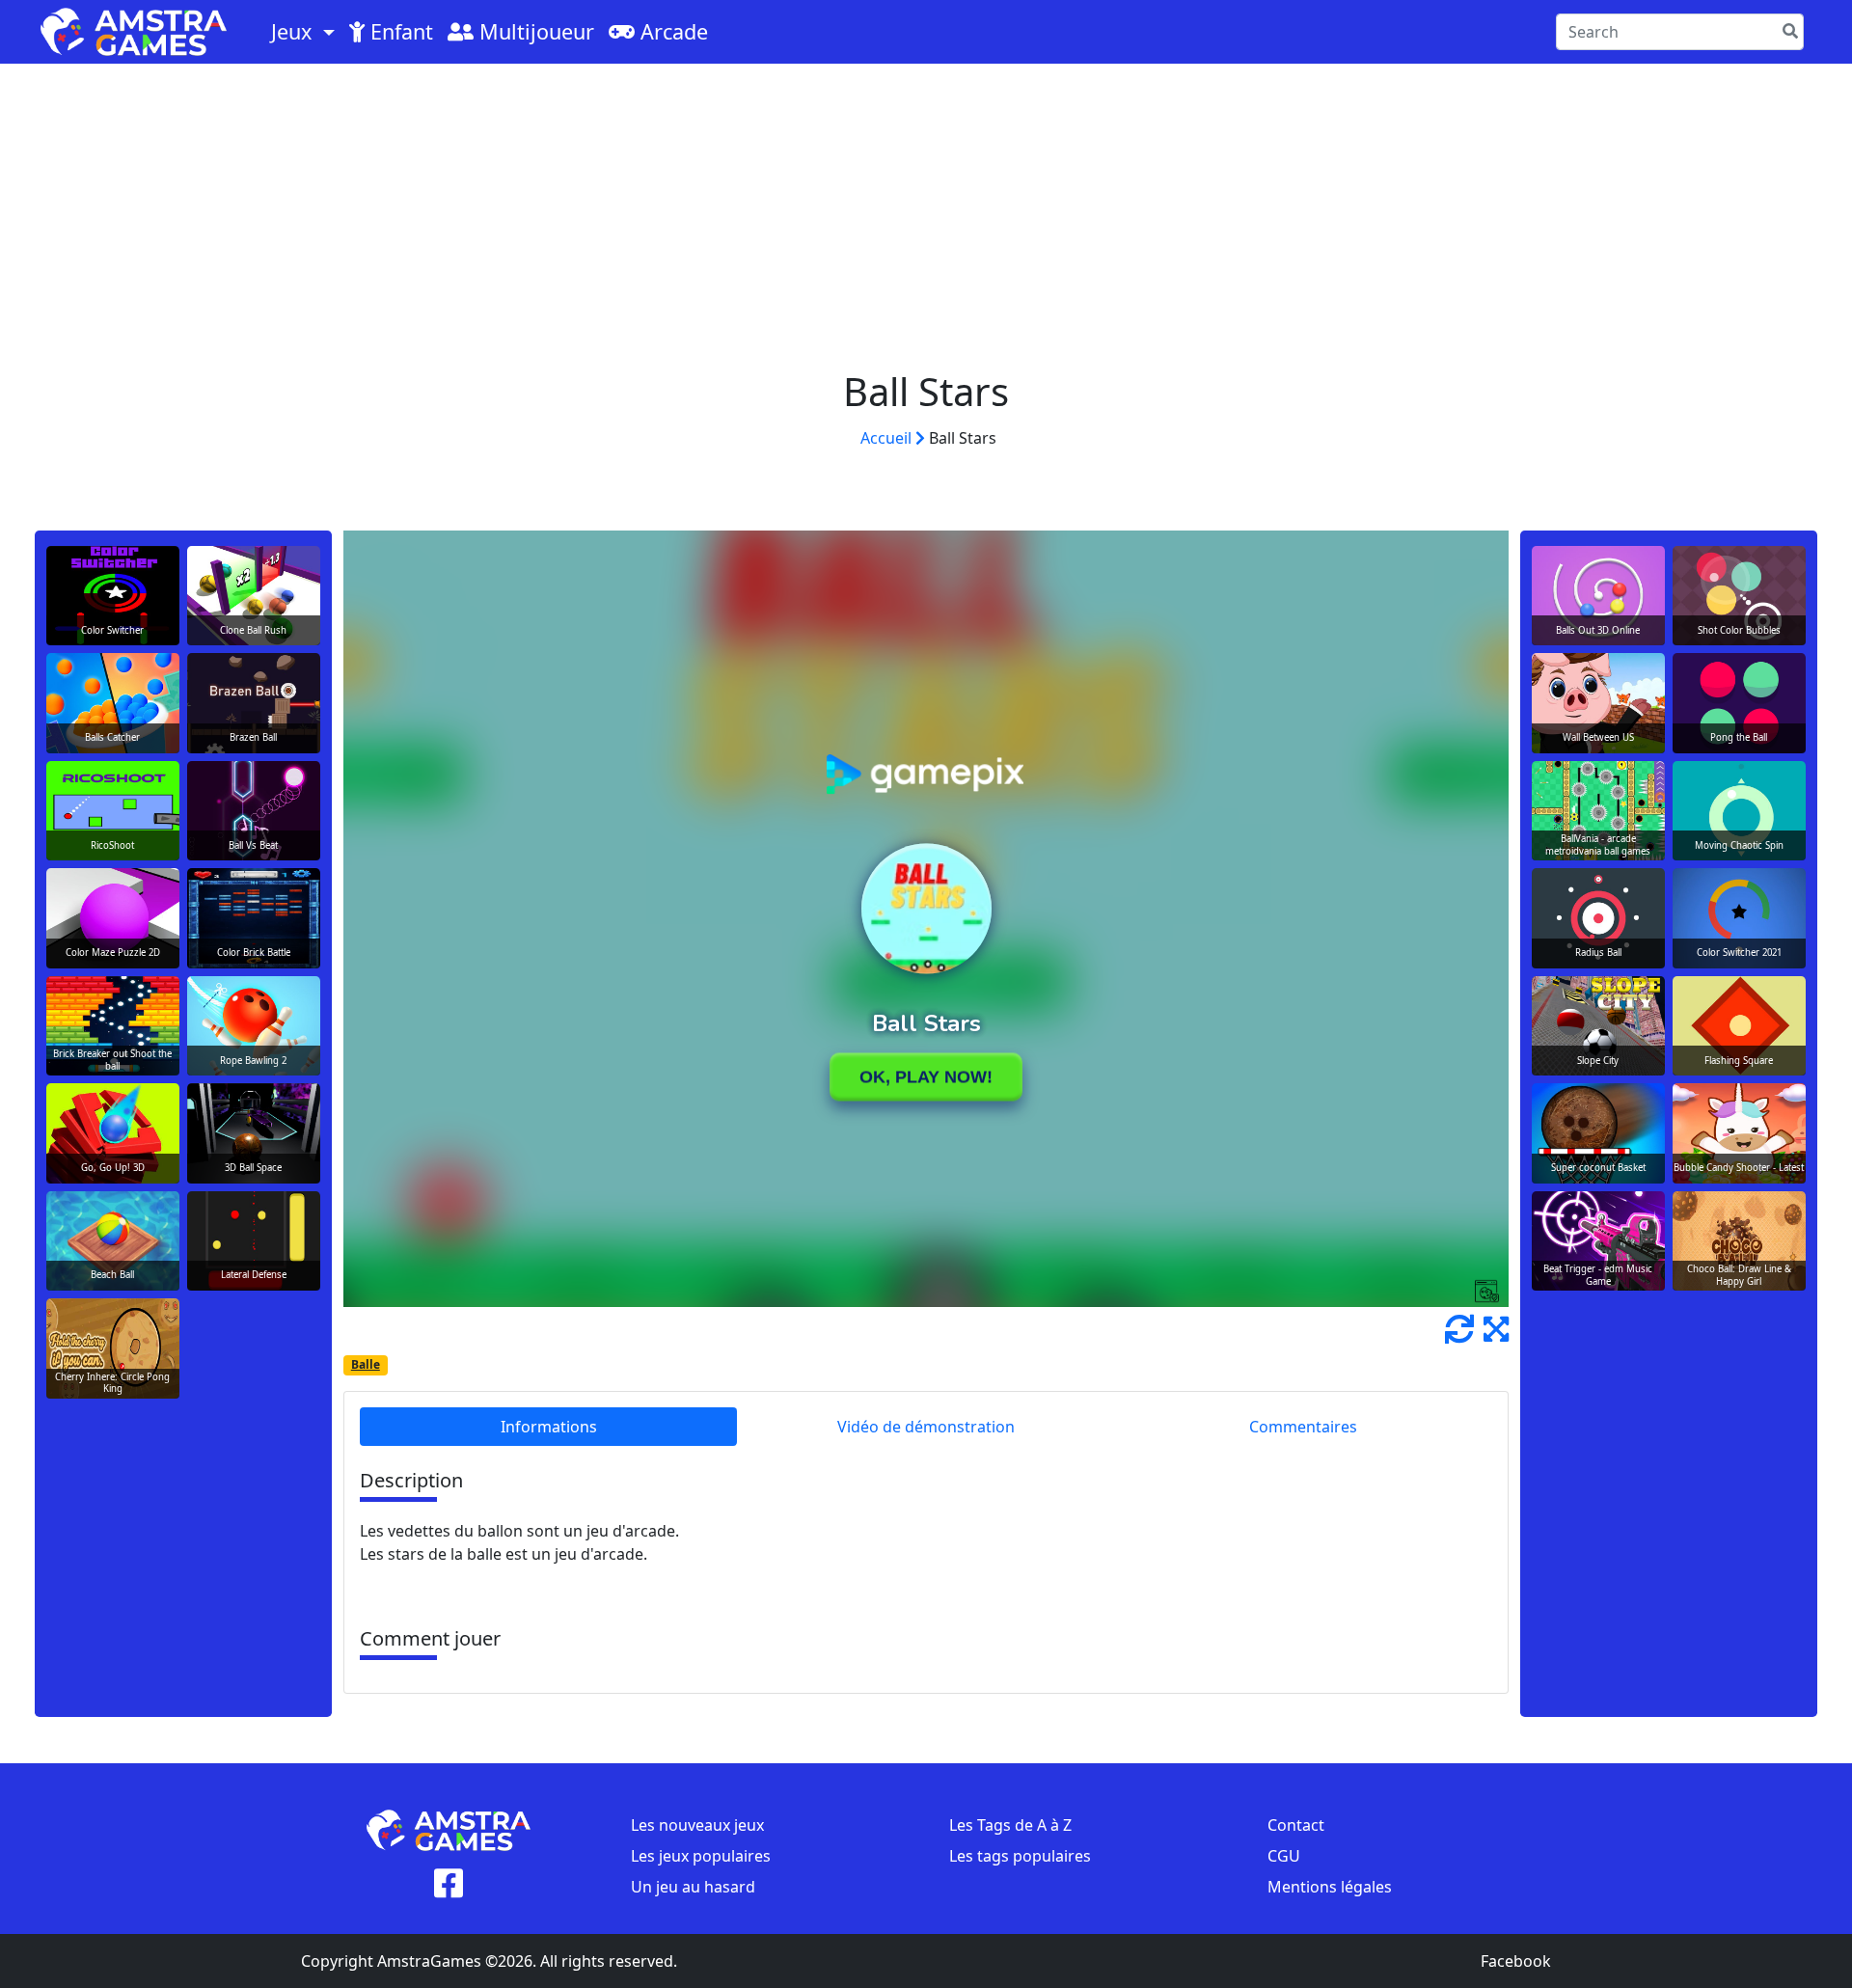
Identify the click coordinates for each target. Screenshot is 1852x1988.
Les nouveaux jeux (697, 1825)
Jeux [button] (294, 31)
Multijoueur (534, 31)
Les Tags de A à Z (1010, 1825)
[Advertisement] (926, 208)
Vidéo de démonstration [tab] (926, 1427)
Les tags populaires (1020, 1856)
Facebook (1516, 1961)
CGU (1284, 1856)
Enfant (399, 31)
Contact (1296, 1825)
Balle (366, 1364)
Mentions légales (1330, 1887)
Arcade (671, 31)
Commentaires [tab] (1303, 1427)
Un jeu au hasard (693, 1887)
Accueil (888, 438)
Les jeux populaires (701, 1856)
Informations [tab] (549, 1427)
